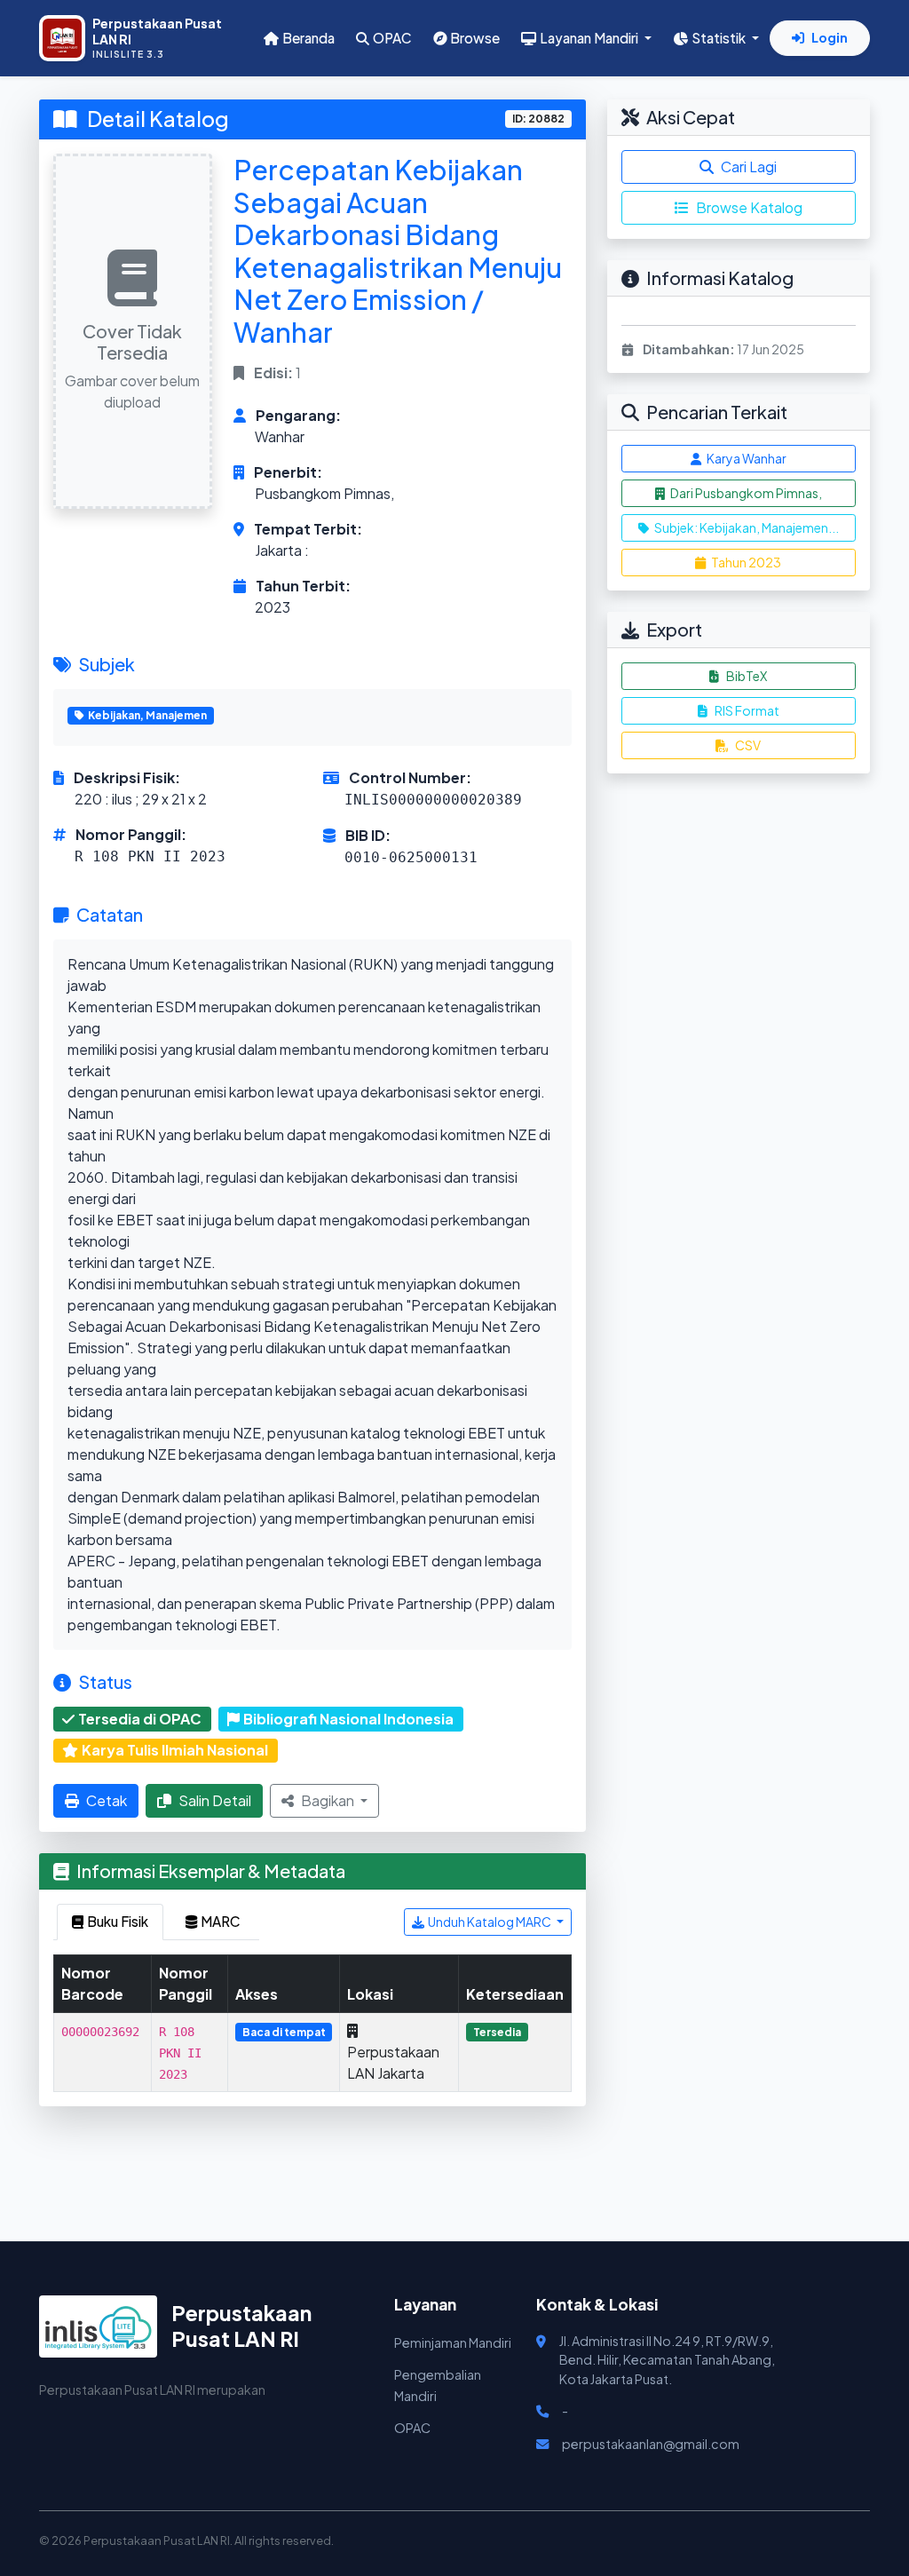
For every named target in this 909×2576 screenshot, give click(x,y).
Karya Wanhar (746, 458)
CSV (748, 745)
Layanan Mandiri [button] (590, 38)
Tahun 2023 (745, 562)
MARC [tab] (221, 1921)
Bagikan (329, 1800)
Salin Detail (215, 1800)
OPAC (392, 38)
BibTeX (747, 676)
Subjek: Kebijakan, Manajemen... (746, 527)
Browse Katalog (749, 207)
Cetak (107, 1800)
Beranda (308, 38)
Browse (475, 38)
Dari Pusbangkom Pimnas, (745, 493)
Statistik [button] (720, 38)
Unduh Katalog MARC (490, 1922)
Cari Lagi (749, 166)
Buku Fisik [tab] (118, 1921)
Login (830, 37)
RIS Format (747, 710)
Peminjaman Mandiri (453, 2342)
